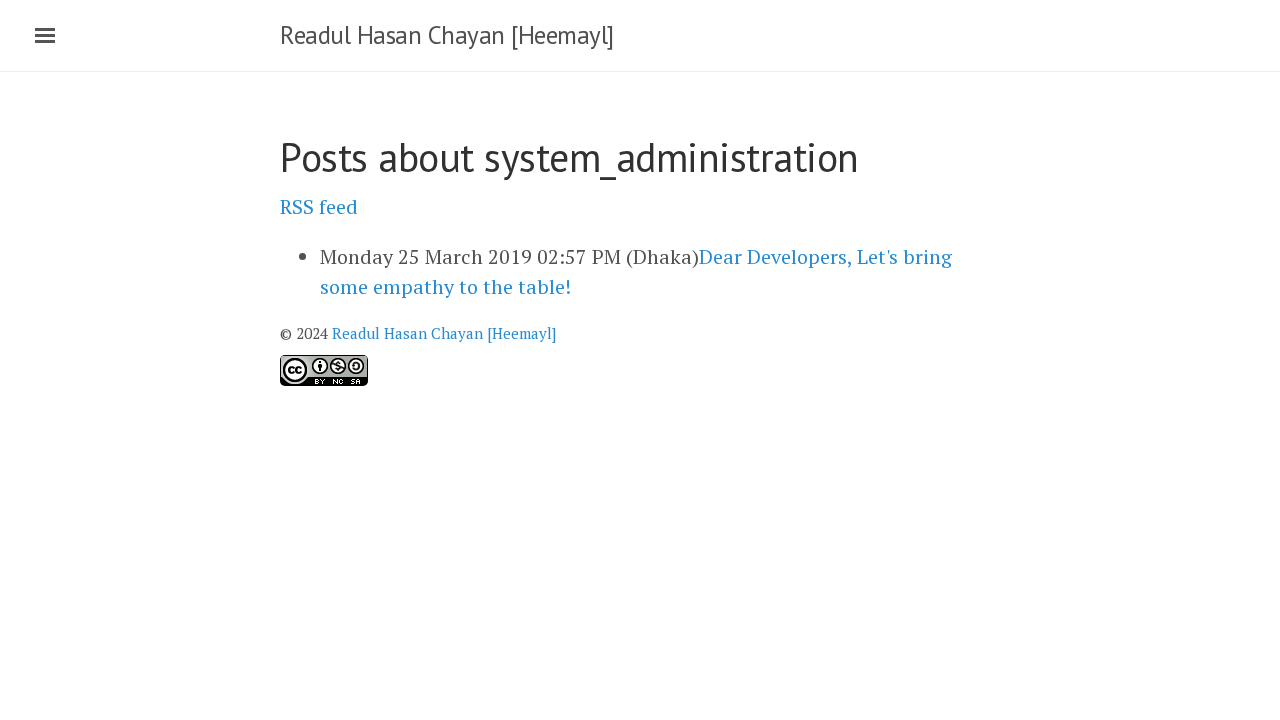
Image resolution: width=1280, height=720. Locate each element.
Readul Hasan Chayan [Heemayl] (447, 35)
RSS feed (319, 206)
